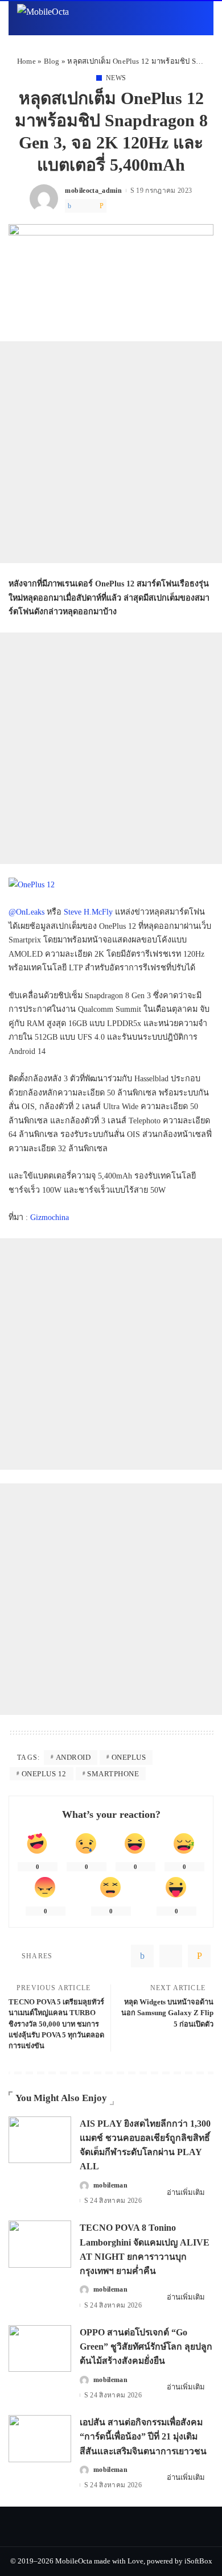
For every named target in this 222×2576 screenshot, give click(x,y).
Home (26, 61)
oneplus (129, 1757)
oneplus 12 (44, 1774)
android (73, 1757)
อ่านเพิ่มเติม (186, 2192)
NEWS (116, 78)
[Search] (198, 18)
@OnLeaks (26, 912)
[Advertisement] (111, 452)
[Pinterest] (91, 206)
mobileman (110, 2185)
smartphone (113, 1774)
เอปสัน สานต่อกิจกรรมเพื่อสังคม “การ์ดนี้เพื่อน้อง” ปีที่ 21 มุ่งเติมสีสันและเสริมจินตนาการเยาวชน (143, 2436)
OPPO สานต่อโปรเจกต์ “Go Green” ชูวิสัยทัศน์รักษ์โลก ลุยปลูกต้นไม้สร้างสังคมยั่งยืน (146, 2346)
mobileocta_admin (93, 191)
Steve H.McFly (88, 912)
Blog (52, 61)
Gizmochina (50, 1217)
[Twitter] (80, 206)
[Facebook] (69, 206)
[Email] (102, 206)
